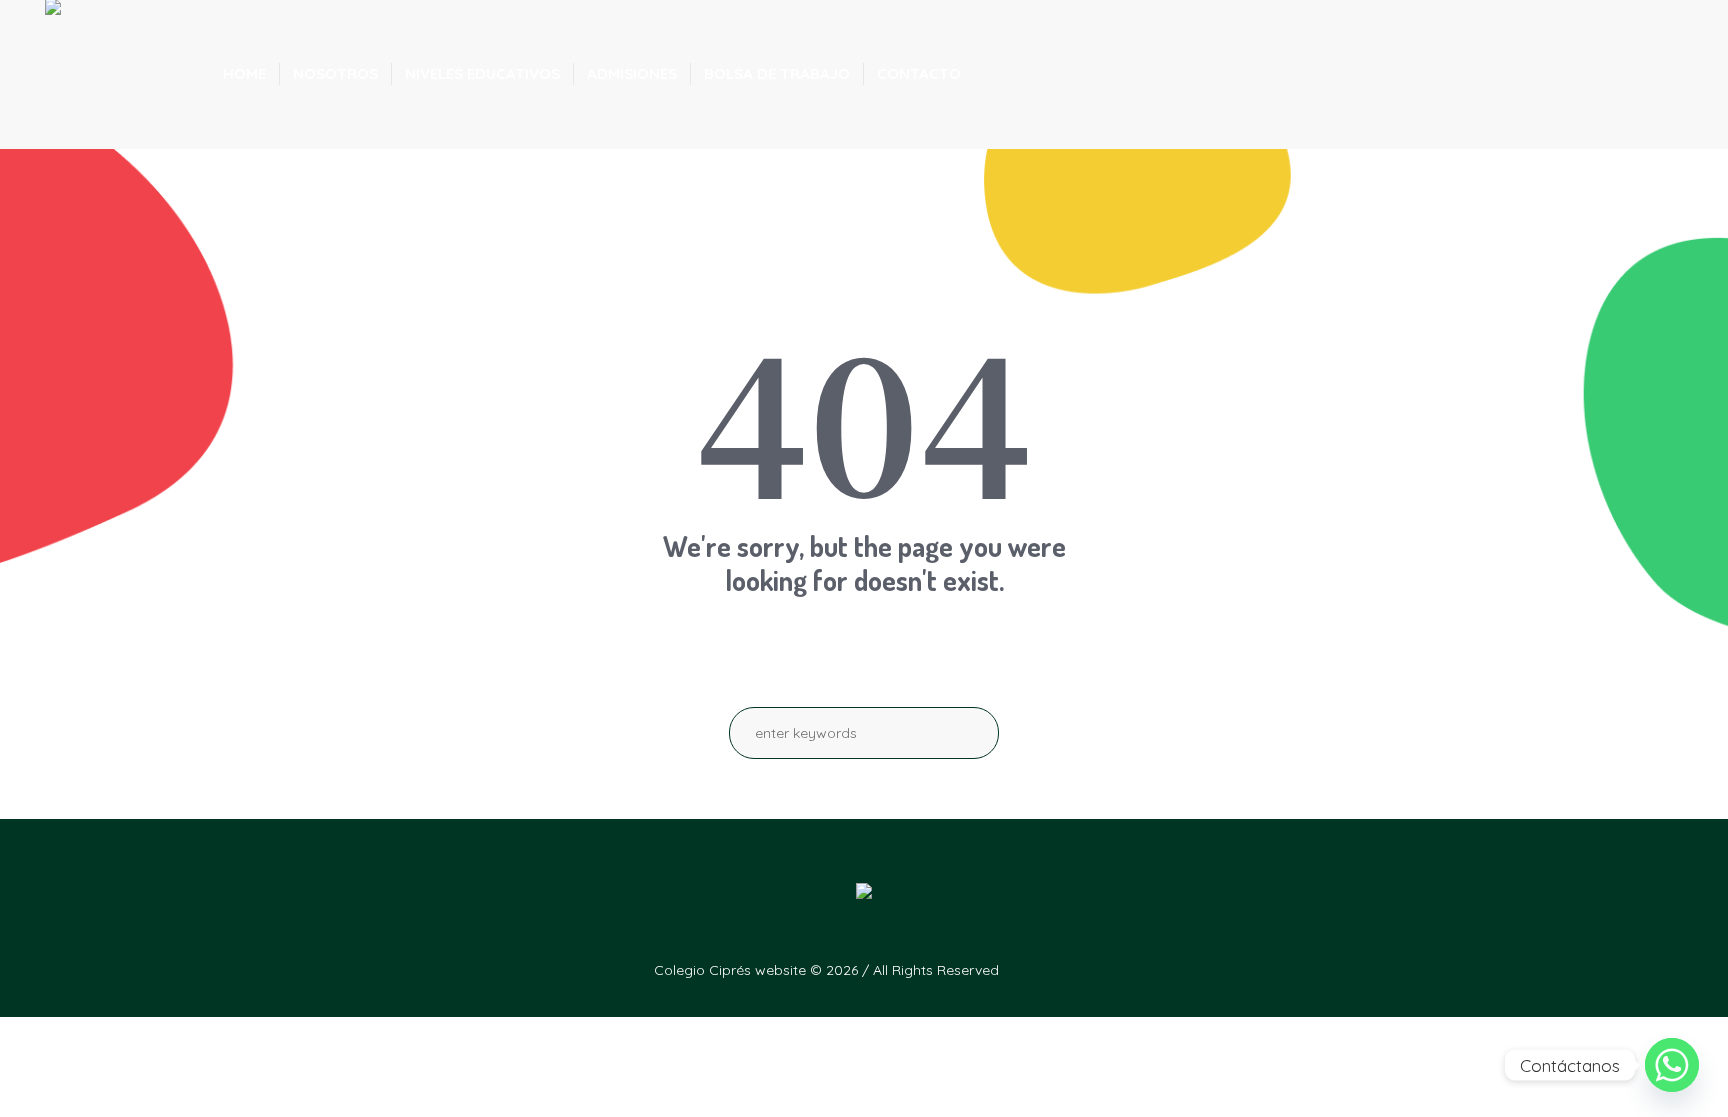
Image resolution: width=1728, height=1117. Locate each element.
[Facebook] (1384, 969)
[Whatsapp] (1672, 1065)
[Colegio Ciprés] (864, 898)
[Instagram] (1424, 969)
